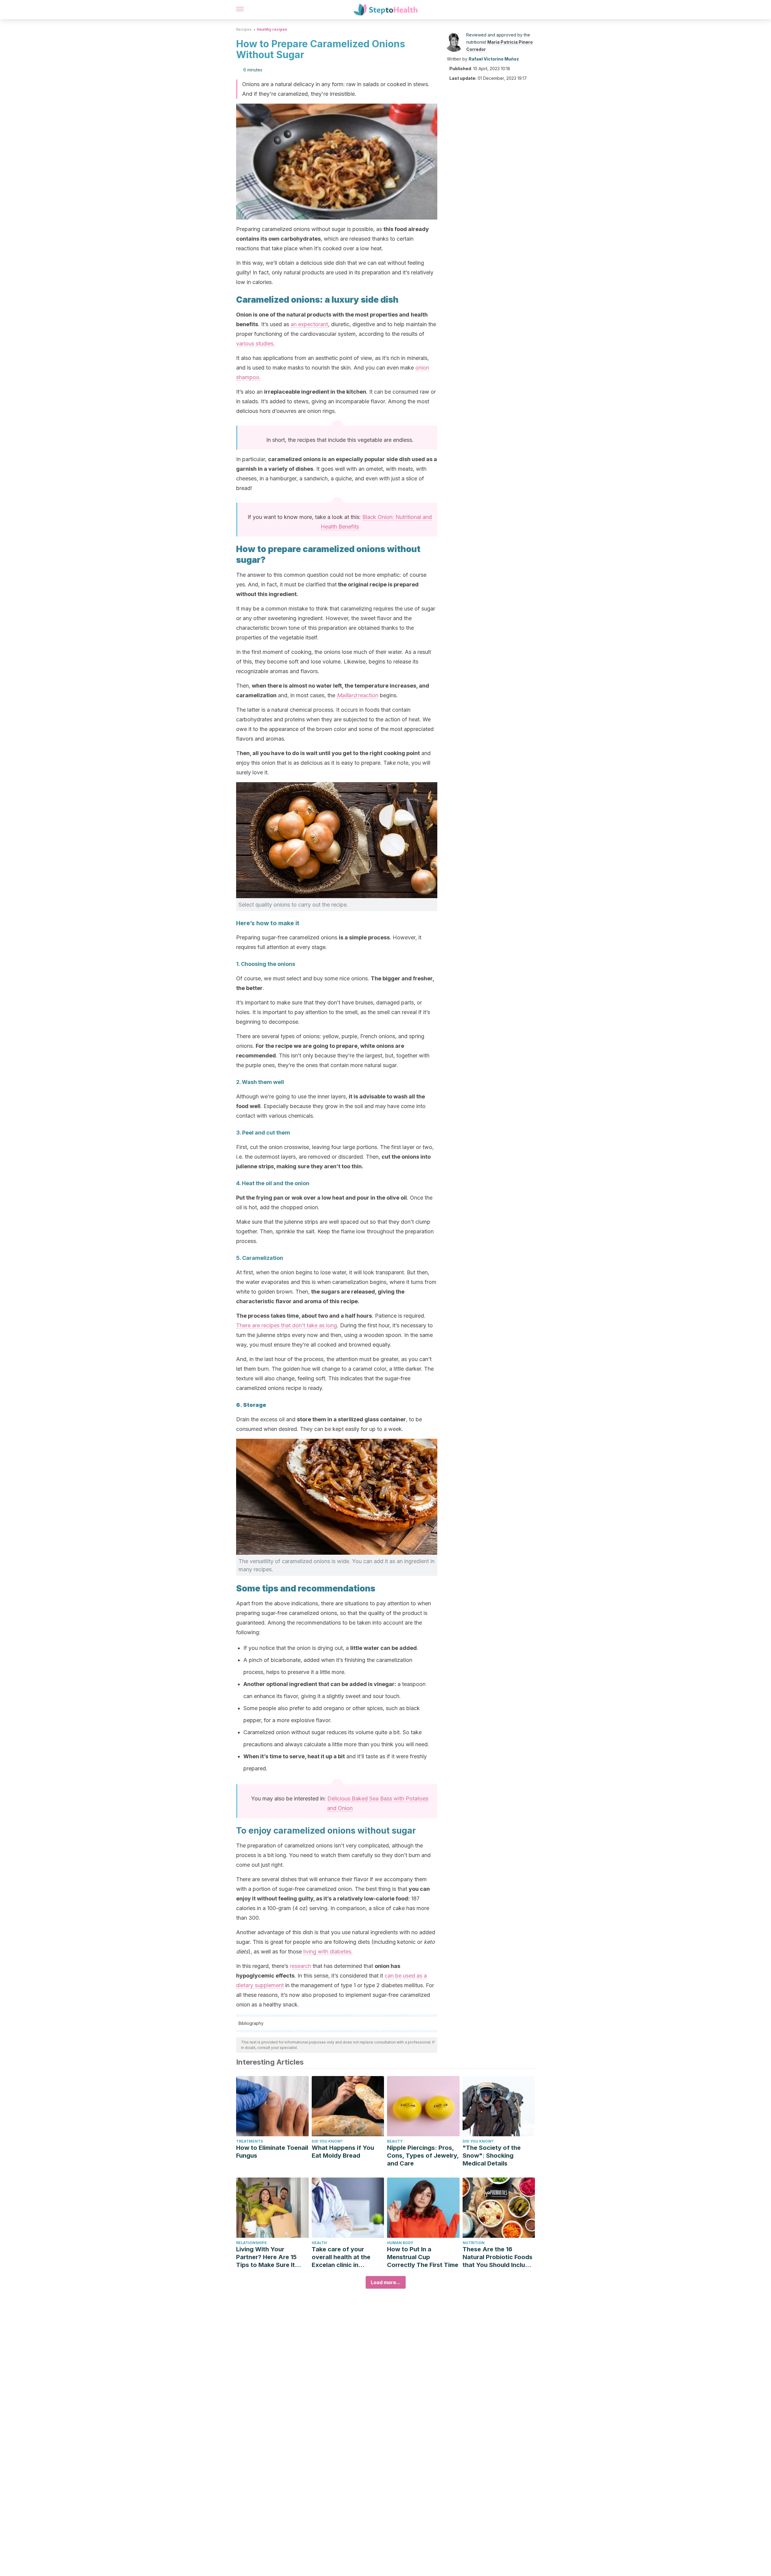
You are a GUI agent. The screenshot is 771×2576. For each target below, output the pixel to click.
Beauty (395, 2141)
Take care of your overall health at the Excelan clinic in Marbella (341, 2257)
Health (319, 2243)
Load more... (386, 2282)
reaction (357, 695)
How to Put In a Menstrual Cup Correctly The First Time (423, 2257)
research (300, 1966)
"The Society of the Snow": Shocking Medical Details (492, 2156)
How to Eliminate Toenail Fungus (272, 2152)
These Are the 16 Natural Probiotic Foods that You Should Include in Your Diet (498, 2257)
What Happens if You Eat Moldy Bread (343, 2152)
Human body (400, 2243)
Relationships (251, 2243)
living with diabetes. (328, 1952)
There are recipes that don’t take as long (287, 1325)
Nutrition (474, 2243)
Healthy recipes (272, 29)
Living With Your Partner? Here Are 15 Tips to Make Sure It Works (266, 2257)
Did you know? (327, 2141)
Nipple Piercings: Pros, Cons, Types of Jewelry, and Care (423, 2156)
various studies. (256, 343)
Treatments (250, 2141)
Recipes (244, 29)
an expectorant (309, 324)
